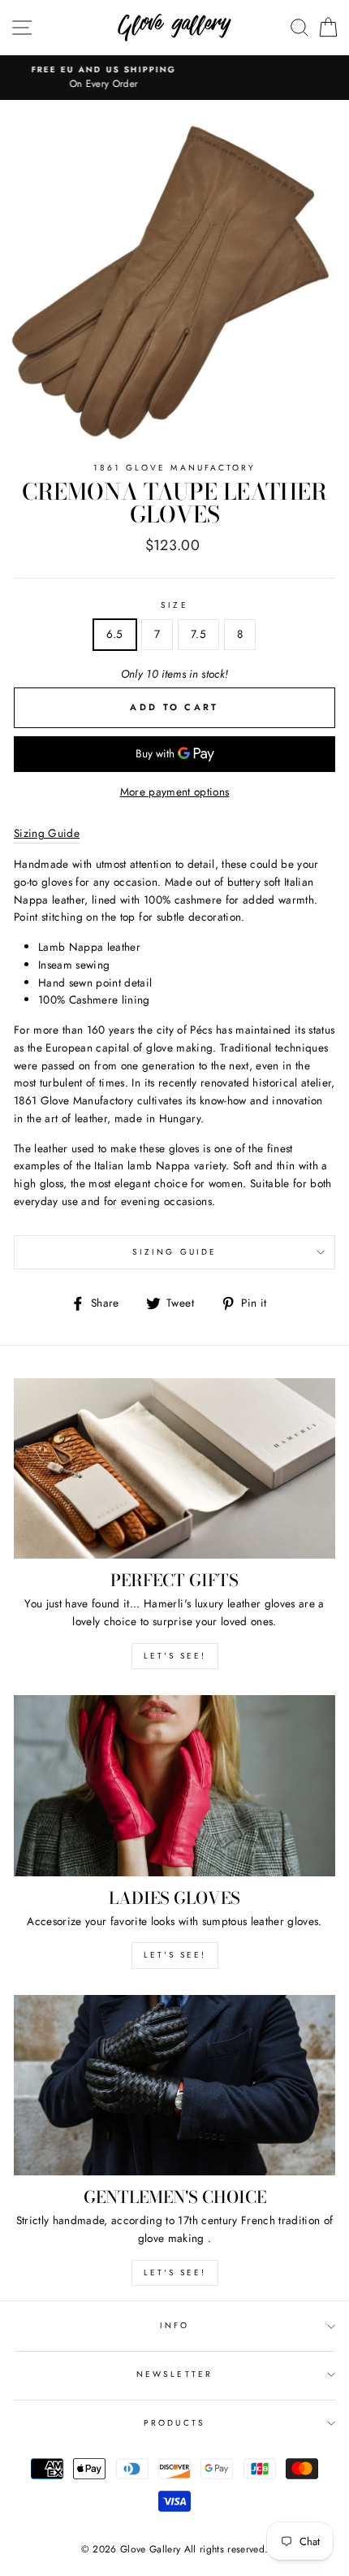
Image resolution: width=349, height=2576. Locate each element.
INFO (174, 2325)
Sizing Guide (174, 1252)
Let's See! (175, 1955)
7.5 (198, 634)
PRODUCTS (174, 2423)
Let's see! (175, 1656)
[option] (174, 70)
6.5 (115, 634)
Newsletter (174, 2374)
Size (174, 605)
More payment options (175, 791)
